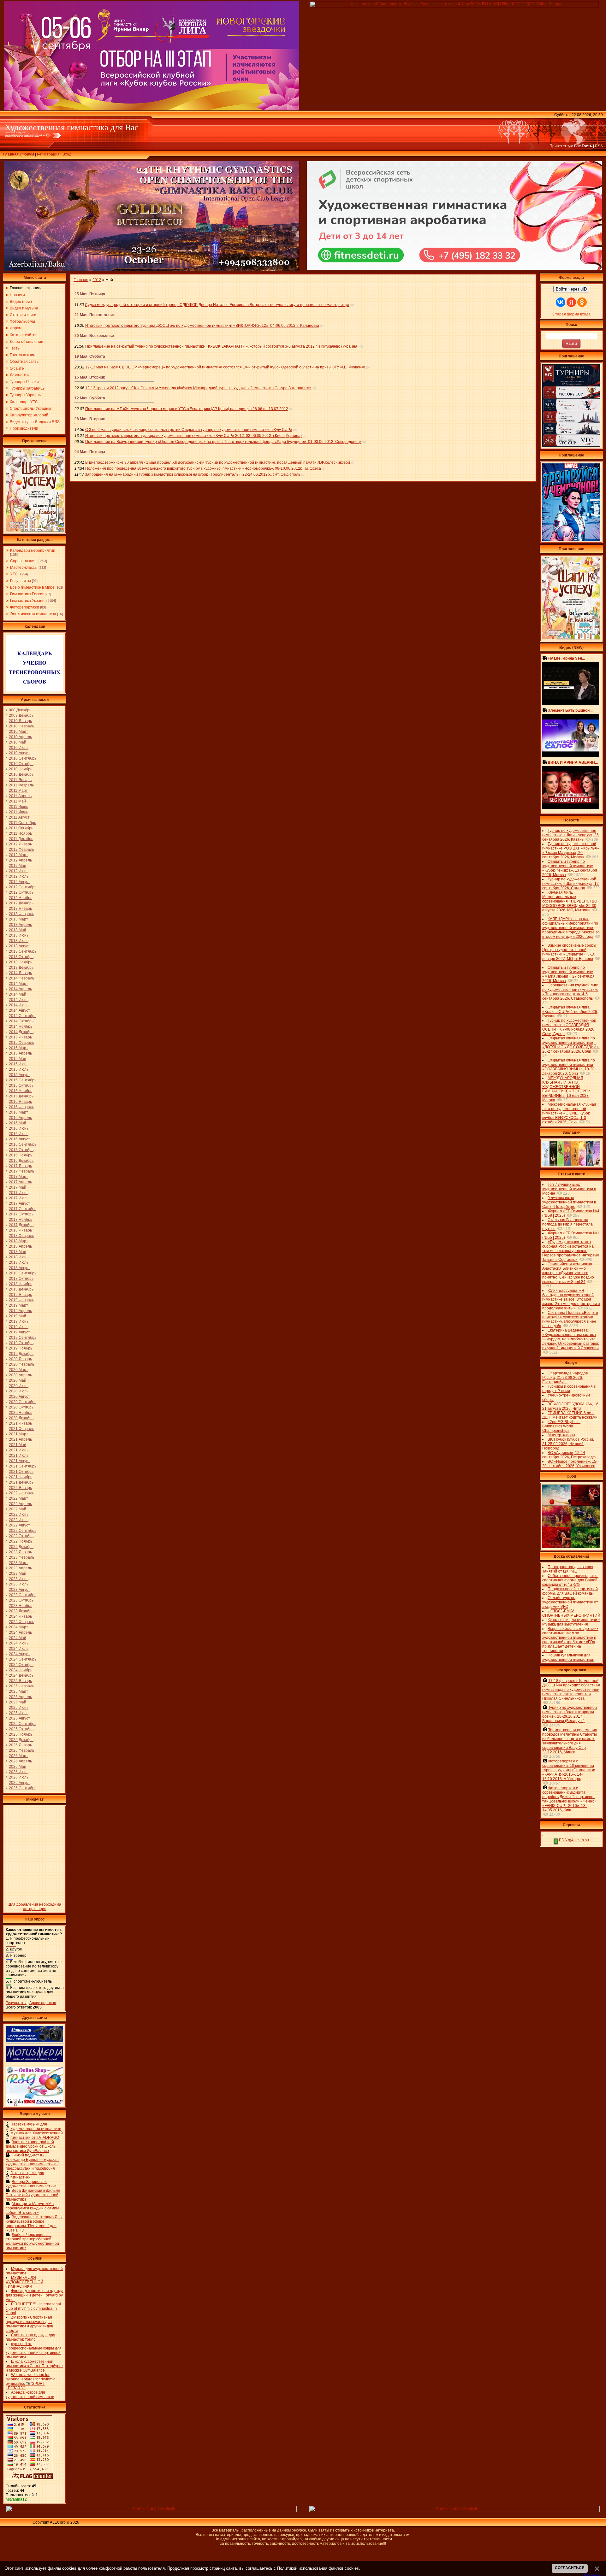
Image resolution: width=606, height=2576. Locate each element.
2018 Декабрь (21, 1289)
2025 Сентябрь (23, 1724)
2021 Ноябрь (21, 1477)
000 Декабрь (20, 710)
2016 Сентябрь (23, 1144)
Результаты (21, 581)
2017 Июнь (19, 1193)
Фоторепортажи (25, 607)
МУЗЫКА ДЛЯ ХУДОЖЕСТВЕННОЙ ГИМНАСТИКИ (24, 2282)
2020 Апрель (20, 1375)
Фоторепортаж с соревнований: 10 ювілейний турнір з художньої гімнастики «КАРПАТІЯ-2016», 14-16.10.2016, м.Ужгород (569, 1770)
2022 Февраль (21, 1493)
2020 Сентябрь (23, 1402)
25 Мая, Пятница (90, 294)
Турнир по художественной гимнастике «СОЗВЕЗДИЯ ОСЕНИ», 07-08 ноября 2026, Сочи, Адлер (569, 1027)
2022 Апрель (20, 1504)
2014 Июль (19, 1005)
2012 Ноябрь (21, 898)
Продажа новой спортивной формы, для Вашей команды (570, 1591)
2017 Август (19, 1203)
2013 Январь (20, 909)
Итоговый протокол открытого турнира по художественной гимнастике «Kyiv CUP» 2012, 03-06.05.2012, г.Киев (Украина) (193, 436)
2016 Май (18, 1123)
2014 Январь (20, 973)
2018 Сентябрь (23, 1273)
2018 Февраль (21, 1236)
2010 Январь (20, 721)
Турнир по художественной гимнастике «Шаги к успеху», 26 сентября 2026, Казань (570, 835)
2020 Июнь (19, 1386)
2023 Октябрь (21, 1600)
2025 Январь (20, 1681)
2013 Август (19, 946)
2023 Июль (19, 1584)
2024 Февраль (21, 1622)
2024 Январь (20, 1616)
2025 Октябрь (21, 1729)
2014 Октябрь (21, 1021)
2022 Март (18, 1498)
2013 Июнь (19, 935)
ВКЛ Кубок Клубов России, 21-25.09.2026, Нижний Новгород (568, 1444)
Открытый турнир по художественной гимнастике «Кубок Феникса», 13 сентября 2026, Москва (570, 868)
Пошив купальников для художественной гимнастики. (568, 1657)
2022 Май (18, 1509)
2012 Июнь (19, 871)
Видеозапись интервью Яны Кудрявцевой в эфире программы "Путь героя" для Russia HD (34, 2224)
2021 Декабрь (21, 1482)
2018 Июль (19, 1262)
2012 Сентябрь (23, 887)
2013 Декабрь (21, 967)
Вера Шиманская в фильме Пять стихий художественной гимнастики (33, 2195)
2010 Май (18, 742)
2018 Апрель (20, 1246)
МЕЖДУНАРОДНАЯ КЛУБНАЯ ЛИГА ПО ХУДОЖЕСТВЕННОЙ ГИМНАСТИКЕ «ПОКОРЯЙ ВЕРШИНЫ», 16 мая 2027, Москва (566, 1089)
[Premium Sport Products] (152, 2511)
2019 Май (18, 1316)
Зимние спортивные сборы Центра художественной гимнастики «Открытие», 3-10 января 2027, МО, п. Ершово (569, 952)
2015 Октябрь (21, 1085)
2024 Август (19, 1654)
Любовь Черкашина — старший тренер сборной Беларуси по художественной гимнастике (32, 2241)
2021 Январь (20, 1423)
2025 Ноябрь (21, 1734)
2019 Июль (19, 1327)
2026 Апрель (20, 1761)
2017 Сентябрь (23, 1209)
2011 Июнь (18, 807)
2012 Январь (20, 844)
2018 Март (18, 1241)
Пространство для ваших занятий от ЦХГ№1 (568, 1569)
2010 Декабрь (21, 774)
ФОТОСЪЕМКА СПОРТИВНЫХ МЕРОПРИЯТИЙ (571, 1613)
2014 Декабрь (21, 1032)
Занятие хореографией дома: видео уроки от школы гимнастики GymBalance (31, 2146)
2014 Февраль (21, 978)
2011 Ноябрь (20, 833)
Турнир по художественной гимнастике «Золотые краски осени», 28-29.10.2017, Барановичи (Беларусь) (570, 1714)
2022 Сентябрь (23, 1531)
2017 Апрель (20, 1182)
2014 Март (18, 984)
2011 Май (17, 801)
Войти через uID (571, 289)
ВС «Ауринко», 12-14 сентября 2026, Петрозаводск (569, 1455)
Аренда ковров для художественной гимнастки (30, 2395)
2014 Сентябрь (23, 1016)
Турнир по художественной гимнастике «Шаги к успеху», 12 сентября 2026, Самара (570, 884)
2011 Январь (20, 780)
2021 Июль (19, 1456)
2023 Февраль (21, 1557)
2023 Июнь (19, 1579)
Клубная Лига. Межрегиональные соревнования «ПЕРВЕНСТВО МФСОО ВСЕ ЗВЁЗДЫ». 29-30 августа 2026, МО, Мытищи (570, 901)
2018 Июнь (19, 1257)
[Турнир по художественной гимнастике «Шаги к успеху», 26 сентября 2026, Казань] (571, 638)
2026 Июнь (19, 1772)
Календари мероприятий (33, 550)
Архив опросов (43, 2003)
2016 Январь (20, 1102)
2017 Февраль (21, 1171)
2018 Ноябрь (21, 1284)
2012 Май (18, 866)
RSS (599, 146)
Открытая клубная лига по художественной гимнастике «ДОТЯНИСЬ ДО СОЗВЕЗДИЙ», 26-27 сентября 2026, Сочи (571, 1045)
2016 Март (18, 1112)
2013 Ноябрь (21, 962)
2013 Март (18, 919)
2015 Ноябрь (21, 1091)
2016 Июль (19, 1134)
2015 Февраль (21, 1043)
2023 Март (18, 1563)
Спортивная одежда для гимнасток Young (30, 2337)
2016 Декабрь (21, 1161)
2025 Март (18, 1691)
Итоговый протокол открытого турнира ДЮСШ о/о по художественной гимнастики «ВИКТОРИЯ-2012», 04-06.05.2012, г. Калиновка (202, 326)
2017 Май (18, 1187)
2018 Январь (20, 1230)
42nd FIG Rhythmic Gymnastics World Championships (561, 1426)
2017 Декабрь (21, 1225)
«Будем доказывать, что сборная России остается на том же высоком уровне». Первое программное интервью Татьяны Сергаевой (571, 1251)
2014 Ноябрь (21, 1026)
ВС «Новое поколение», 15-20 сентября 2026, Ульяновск (570, 1464)
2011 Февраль (21, 785)
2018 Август (19, 1268)
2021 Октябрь (21, 1472)
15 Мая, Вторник (90, 377)
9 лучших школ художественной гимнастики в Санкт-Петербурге (569, 1202)
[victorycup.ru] (571, 446)
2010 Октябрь (21, 764)
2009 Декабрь (21, 715)
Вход (67, 154)
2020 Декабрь (21, 1418)
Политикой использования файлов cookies (318, 2568)
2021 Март (18, 1434)
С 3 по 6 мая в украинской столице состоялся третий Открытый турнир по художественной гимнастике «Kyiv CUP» (189, 430)
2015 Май (18, 1059)
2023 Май (18, 1573)
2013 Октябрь (21, 957)
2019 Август (19, 1332)
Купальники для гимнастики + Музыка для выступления (571, 1622)
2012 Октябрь (21, 892)
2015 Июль (19, 1069)
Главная (11, 154)
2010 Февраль (21, 726)
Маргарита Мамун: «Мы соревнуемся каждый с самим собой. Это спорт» (32, 2208)
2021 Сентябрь (23, 1466)
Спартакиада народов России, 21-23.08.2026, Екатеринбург (565, 1378)
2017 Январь (20, 1166)
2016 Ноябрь (21, 1155)
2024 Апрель (20, 1632)
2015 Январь (20, 1037)
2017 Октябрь (21, 1214)
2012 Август (19, 882)
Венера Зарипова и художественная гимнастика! (32, 2184)
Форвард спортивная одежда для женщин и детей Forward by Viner (35, 2295)
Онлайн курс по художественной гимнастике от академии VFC (570, 1602)
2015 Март (18, 1048)
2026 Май (18, 1767)
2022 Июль (19, 1520)
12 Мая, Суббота (90, 398)
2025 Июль (19, 1713)
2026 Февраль (21, 1750)
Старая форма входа (571, 314)
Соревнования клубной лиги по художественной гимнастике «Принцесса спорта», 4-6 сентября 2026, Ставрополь (570, 992)
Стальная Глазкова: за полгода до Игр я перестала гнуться (567, 1224)
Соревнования (23, 561)
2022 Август (19, 1525)
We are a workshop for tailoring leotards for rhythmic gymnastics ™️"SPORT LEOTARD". (30, 2381)
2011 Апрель (20, 796)
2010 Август (19, 753)
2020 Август (19, 1397)
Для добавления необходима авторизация (35, 1907)
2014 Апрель (20, 989)
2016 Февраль (21, 1107)
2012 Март (18, 855)
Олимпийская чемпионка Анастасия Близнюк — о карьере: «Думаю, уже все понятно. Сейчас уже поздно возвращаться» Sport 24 (568, 1273)
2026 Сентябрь (23, 1788)
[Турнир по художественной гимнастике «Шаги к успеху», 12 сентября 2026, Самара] (35, 530)
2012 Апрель (20, 860)
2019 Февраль (21, 1300)
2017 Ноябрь (21, 1220)
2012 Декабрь (21, 903)
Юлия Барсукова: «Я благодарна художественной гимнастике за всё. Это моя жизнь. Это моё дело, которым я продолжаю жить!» (571, 1299)
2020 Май (18, 1380)
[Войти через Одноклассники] (582, 302)
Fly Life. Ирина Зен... (566, 658)
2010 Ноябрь (21, 769)
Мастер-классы (24, 568)
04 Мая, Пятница (90, 452)
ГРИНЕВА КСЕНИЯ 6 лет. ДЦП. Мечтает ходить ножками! (570, 1415)
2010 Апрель (20, 737)
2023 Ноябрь (21, 1606)
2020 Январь (20, 1359)
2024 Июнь (19, 1643)
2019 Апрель (20, 1311)
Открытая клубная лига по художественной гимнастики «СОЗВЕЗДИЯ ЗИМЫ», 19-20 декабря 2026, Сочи (569, 1067)
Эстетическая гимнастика (33, 614)
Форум (28, 154)
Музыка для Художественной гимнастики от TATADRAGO (37, 2135)
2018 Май (18, 1252)
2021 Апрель (20, 1439)
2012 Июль (19, 876)
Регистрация (48, 154)
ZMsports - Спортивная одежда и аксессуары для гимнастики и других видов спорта (29, 2324)
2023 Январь (20, 1552)
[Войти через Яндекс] (571, 302)
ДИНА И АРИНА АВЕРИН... (573, 762)
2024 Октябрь (21, 1665)
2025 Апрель (20, 1697)
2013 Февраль (21, 914)
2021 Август (19, 1461)
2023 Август (19, 1590)
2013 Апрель (20, 925)
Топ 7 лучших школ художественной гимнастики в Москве (569, 1189)
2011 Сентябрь (22, 823)
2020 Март (18, 1370)
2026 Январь (20, 1745)
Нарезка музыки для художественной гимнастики (36, 2126)
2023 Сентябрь (23, 1595)
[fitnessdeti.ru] (454, 269)
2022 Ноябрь (21, 1541)
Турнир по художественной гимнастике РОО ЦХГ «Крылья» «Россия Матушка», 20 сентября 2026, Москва (571, 850)
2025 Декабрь (21, 1740)
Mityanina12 (16, 2499)
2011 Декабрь (21, 839)
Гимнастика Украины (29, 601)
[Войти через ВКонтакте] (561, 302)
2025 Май (18, 1702)
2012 (97, 280)
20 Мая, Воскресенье (94, 336)
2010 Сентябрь (23, 758)
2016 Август (19, 1139)
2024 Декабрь (21, 1675)
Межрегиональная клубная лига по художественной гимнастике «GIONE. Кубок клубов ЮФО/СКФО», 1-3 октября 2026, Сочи (569, 1113)
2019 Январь (20, 1295)
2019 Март (18, 1305)
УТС (14, 574)
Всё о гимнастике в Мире (32, 587)
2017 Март (18, 1177)
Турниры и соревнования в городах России (569, 1389)
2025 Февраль (21, 1686)
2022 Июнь (19, 1514)
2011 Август (19, 817)
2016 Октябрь (21, 1150)
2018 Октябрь (21, 1279)
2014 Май (18, 994)
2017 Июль (19, 1198)
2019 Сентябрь (23, 1338)
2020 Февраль (21, 1364)
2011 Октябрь (21, 828)
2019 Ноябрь (21, 1348)
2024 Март (18, 1627)
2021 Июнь (19, 1450)
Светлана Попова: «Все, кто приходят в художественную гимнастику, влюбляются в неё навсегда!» (570, 1319)
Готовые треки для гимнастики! (27, 2175)
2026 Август (19, 1783)
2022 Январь (20, 1488)
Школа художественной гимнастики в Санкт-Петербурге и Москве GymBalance (34, 2366)
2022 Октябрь (21, 1536)
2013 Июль (19, 941)
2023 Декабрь (21, 1611)
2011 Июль (18, 812)
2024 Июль (19, 1649)
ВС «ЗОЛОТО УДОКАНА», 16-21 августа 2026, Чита (571, 1406)
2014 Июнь (19, 1000)
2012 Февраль (21, 850)
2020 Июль (19, 1391)
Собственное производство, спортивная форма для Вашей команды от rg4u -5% (570, 1580)
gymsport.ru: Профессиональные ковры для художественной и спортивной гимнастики (34, 2350)
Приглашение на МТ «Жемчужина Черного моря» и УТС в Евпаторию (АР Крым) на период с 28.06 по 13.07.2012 (187, 409)
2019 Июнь (19, 1321)
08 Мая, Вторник (90, 419)
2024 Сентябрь (23, 1659)
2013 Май (18, 930)
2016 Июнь (19, 1128)
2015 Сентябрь (23, 1080)
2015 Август (19, 1075)
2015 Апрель (20, 1053)
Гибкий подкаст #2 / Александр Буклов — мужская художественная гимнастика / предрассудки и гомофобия (32, 2162)
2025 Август (19, 1718)
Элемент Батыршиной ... (570, 710)
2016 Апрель (20, 1118)
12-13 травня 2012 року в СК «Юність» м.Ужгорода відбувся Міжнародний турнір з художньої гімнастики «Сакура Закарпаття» (198, 388)
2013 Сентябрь (23, 951)
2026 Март (18, 1756)
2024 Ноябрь (21, 1670)
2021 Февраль (21, 1429)
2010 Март (18, 732)
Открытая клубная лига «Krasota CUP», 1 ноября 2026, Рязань (570, 1012)
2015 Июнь (19, 1064)
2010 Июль (19, 748)
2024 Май (18, 1638)
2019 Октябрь (21, 1343)
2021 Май (18, 1445)
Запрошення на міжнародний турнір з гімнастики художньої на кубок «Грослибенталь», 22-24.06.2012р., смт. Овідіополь (193, 474)
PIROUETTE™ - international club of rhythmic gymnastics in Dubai (33, 2308)
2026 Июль (19, 1777)
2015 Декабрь (21, 1096)
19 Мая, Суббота (90, 356)
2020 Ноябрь (21, 1413)
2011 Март (18, 791)
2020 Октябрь (21, 1407)
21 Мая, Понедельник (95, 315)
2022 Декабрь (21, 1547)
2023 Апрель (20, 1568)
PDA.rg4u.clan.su (573, 1840)
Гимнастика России (27, 594)
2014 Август (19, 1010)
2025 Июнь (19, 1708)
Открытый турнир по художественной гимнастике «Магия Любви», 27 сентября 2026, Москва (568, 974)
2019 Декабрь (21, 1354)
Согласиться (570, 2568)
